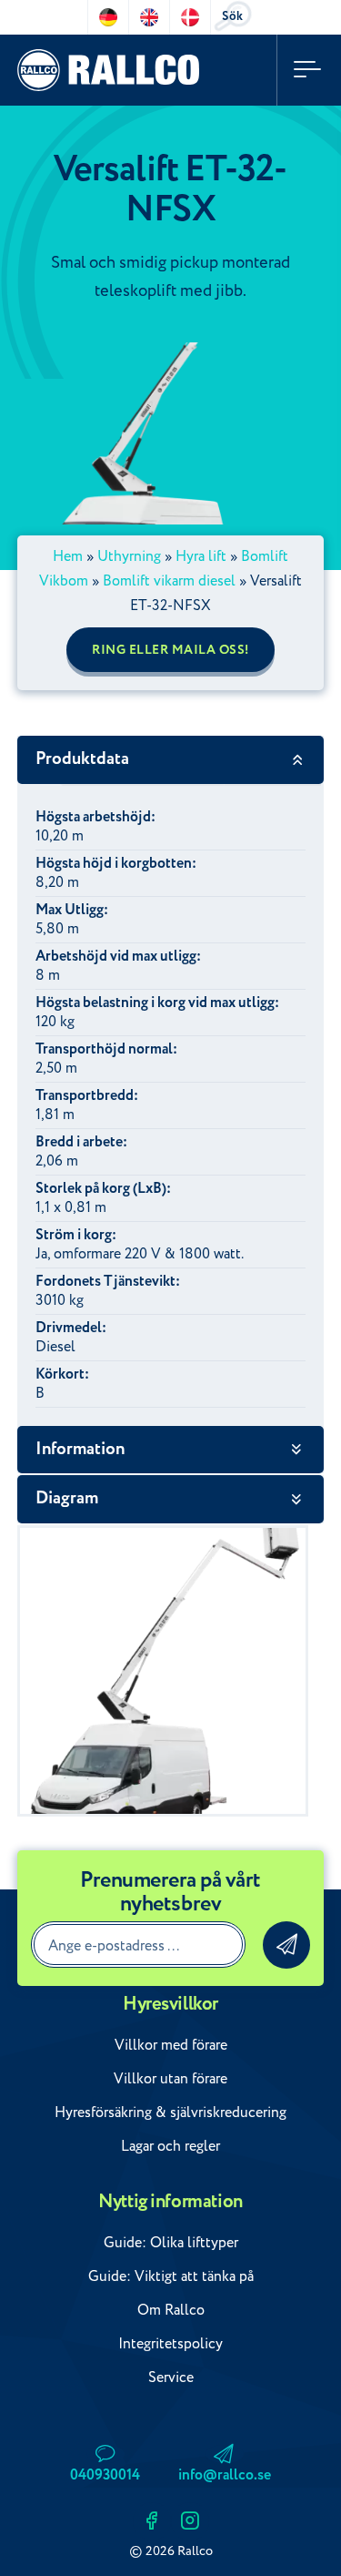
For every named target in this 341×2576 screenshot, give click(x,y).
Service (171, 2377)
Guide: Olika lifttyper (171, 2243)
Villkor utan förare (170, 2079)
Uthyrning (129, 556)
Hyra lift (201, 556)
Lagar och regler (170, 2146)
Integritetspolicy (170, 2344)
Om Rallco (171, 2310)
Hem (68, 556)
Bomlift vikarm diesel (169, 581)
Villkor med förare (171, 2045)
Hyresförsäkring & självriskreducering (170, 2113)
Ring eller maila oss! (170, 650)
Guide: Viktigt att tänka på (171, 2276)
